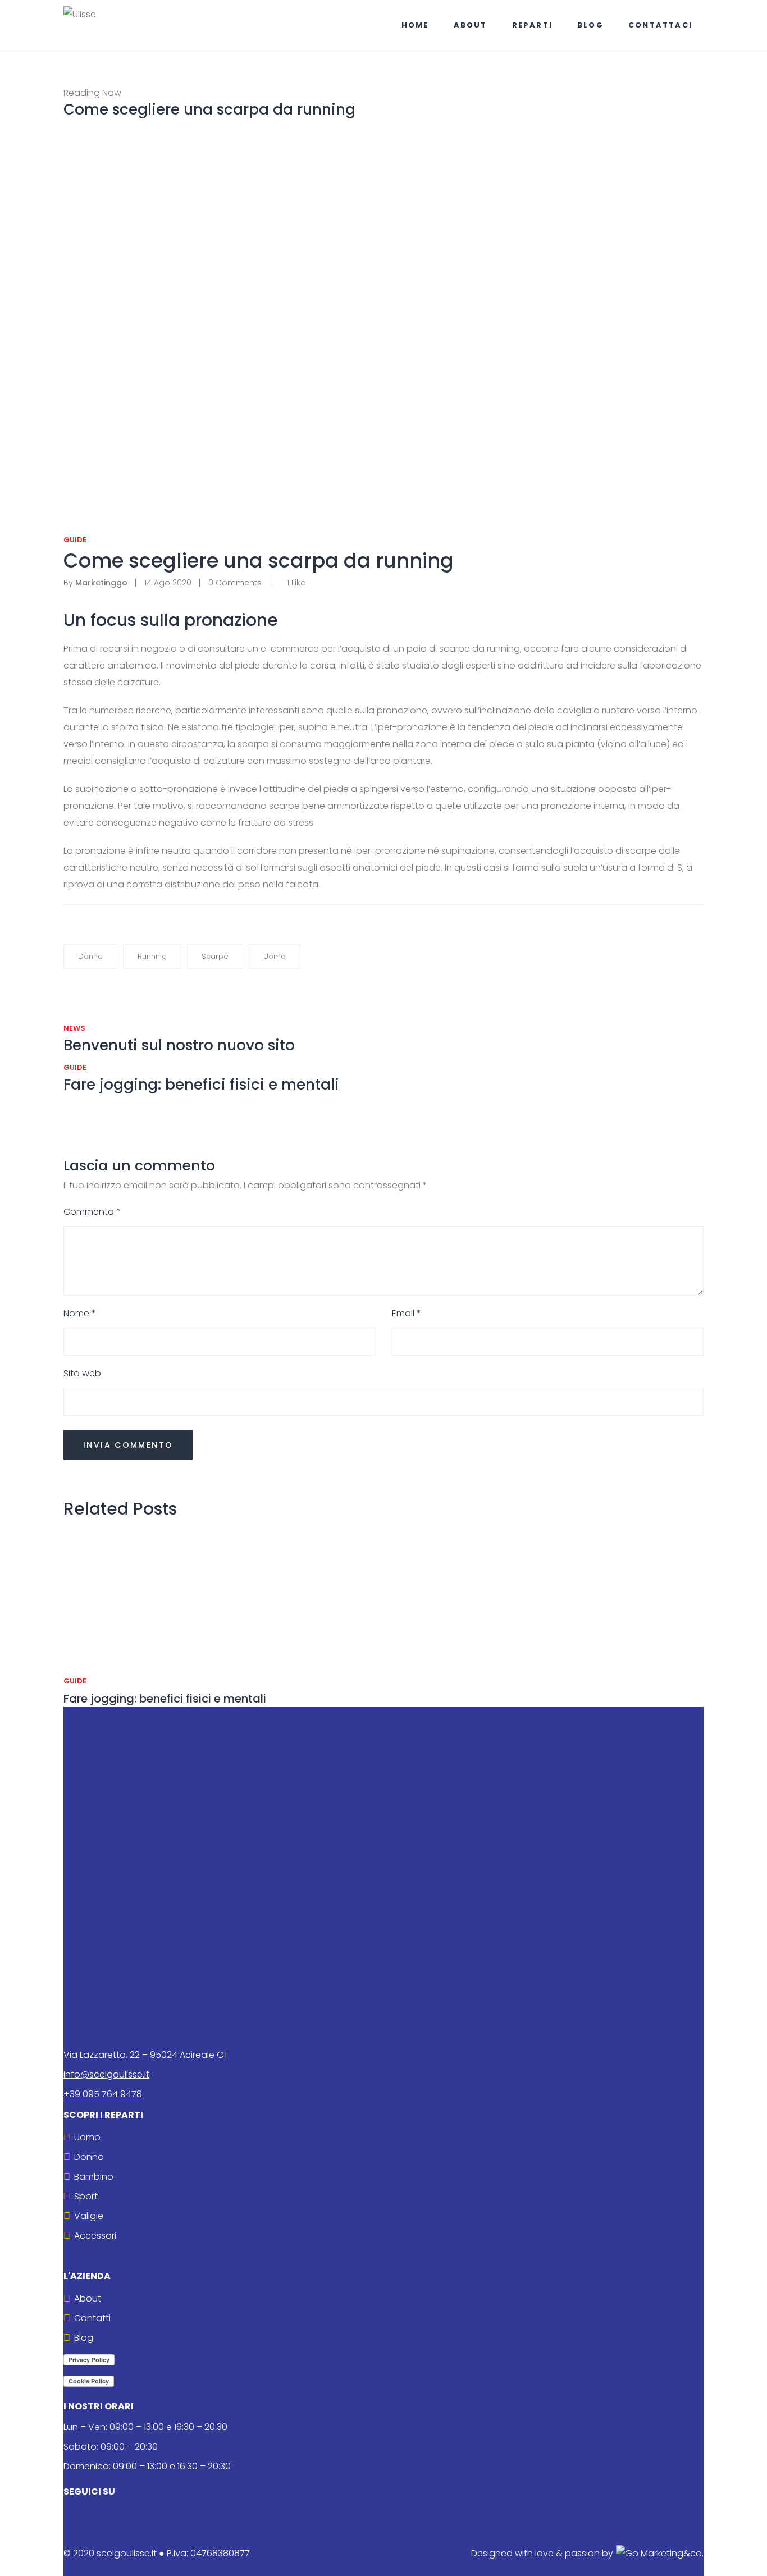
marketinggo (95, 583)
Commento (92, 1212)
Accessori (95, 2236)
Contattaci (660, 25)
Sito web (82, 1373)
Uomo (275, 956)
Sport (86, 2196)
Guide (75, 540)
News (74, 1028)
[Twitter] (68, 528)
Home (415, 25)
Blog (590, 25)
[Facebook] (77, 528)
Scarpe (215, 956)
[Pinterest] (94, 528)
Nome (80, 1313)
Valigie (89, 2216)
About (471, 25)
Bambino (94, 2177)
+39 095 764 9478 (103, 2094)
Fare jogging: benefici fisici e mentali (165, 1699)
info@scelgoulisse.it (106, 2074)
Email (407, 1313)
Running (152, 956)
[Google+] (86, 528)
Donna (90, 956)
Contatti (92, 2318)
